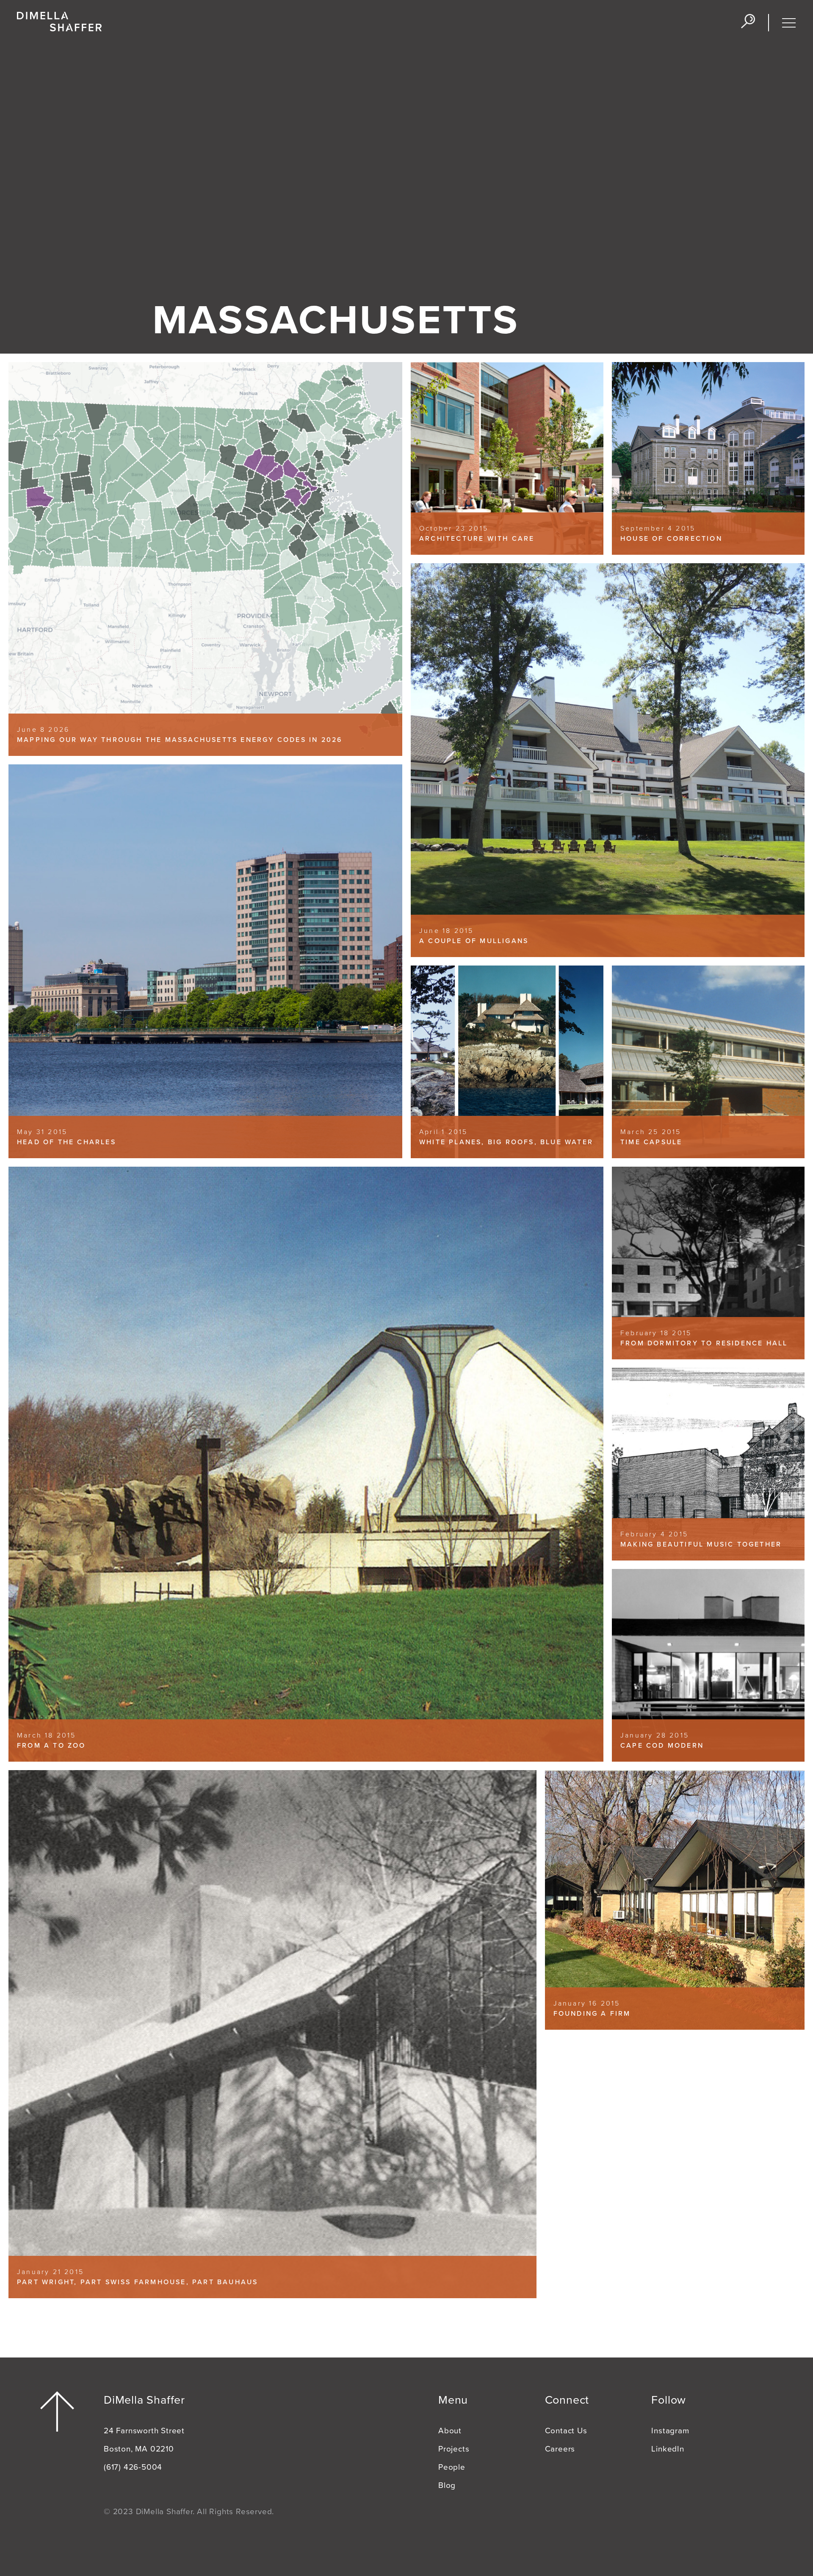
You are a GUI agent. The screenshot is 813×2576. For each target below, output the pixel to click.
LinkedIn (668, 2449)
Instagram (670, 2431)
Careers (560, 2449)
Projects (454, 2449)
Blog (447, 2485)
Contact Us (566, 2431)
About (450, 2431)
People (452, 2467)
